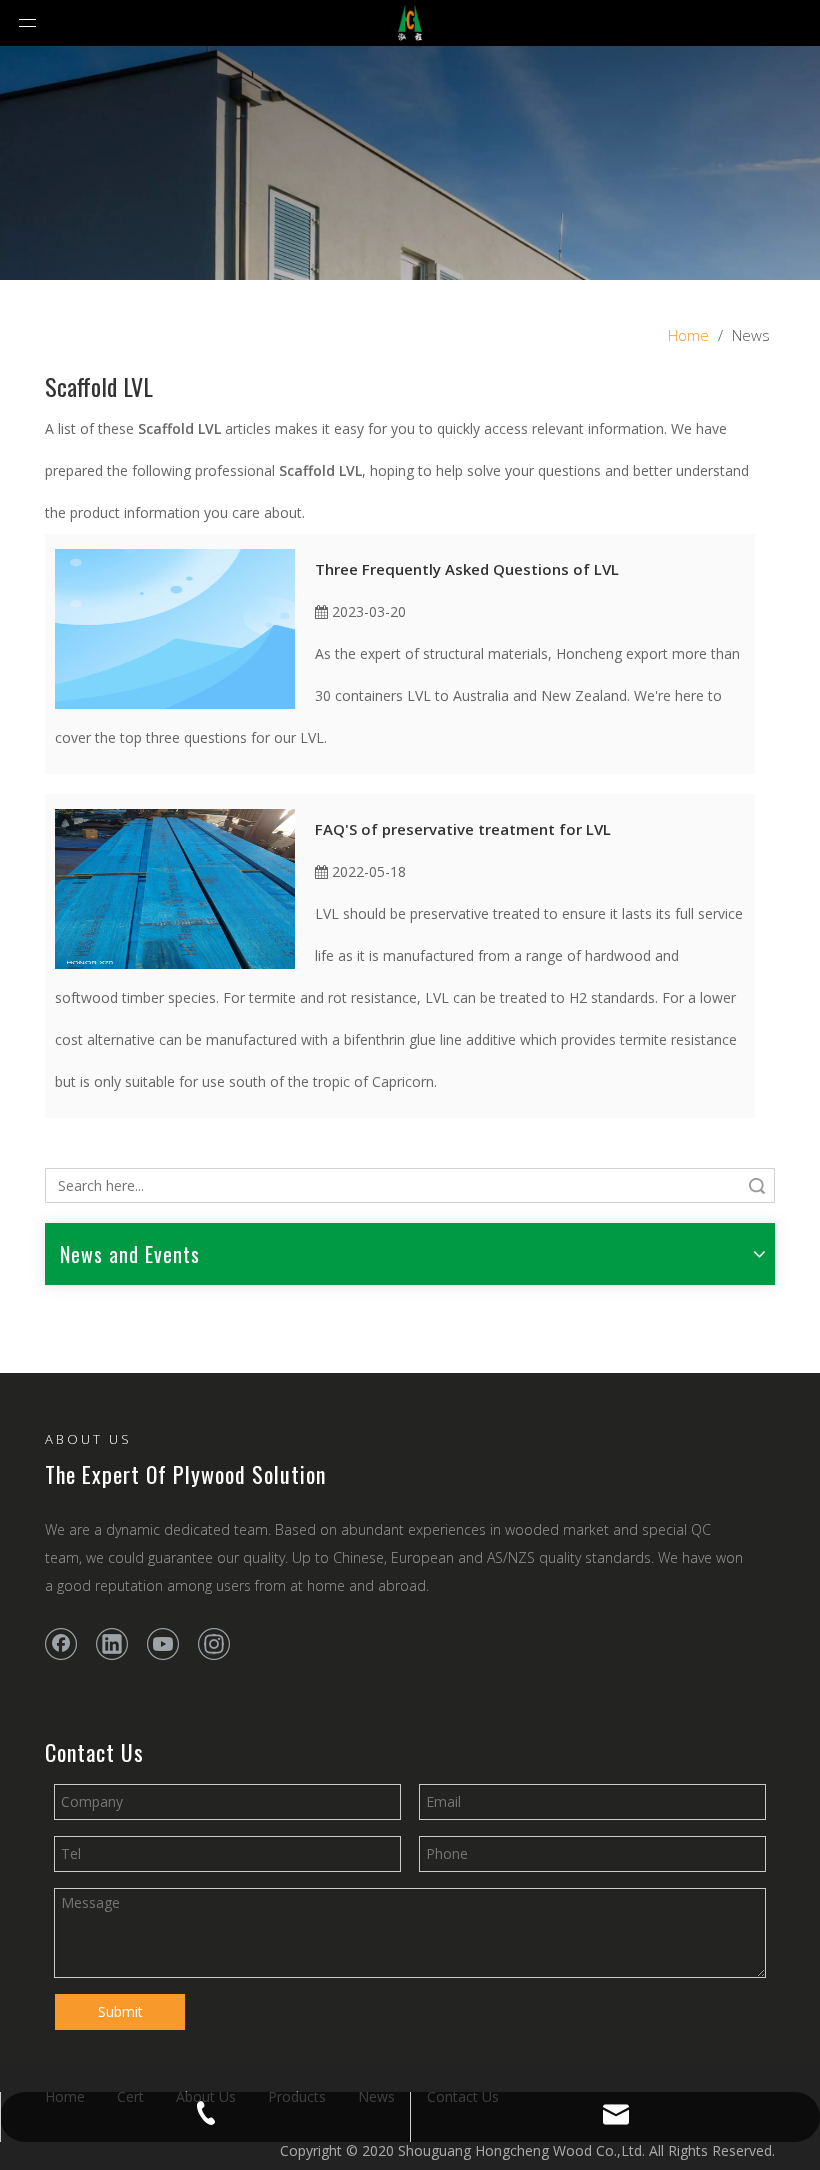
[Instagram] (214, 1644)
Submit (120, 2011)
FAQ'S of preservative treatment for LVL (463, 829)
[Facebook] (61, 1644)
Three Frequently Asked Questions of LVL (467, 569)
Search (757, 1185)
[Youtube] (163, 1644)
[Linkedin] (112, 1644)
